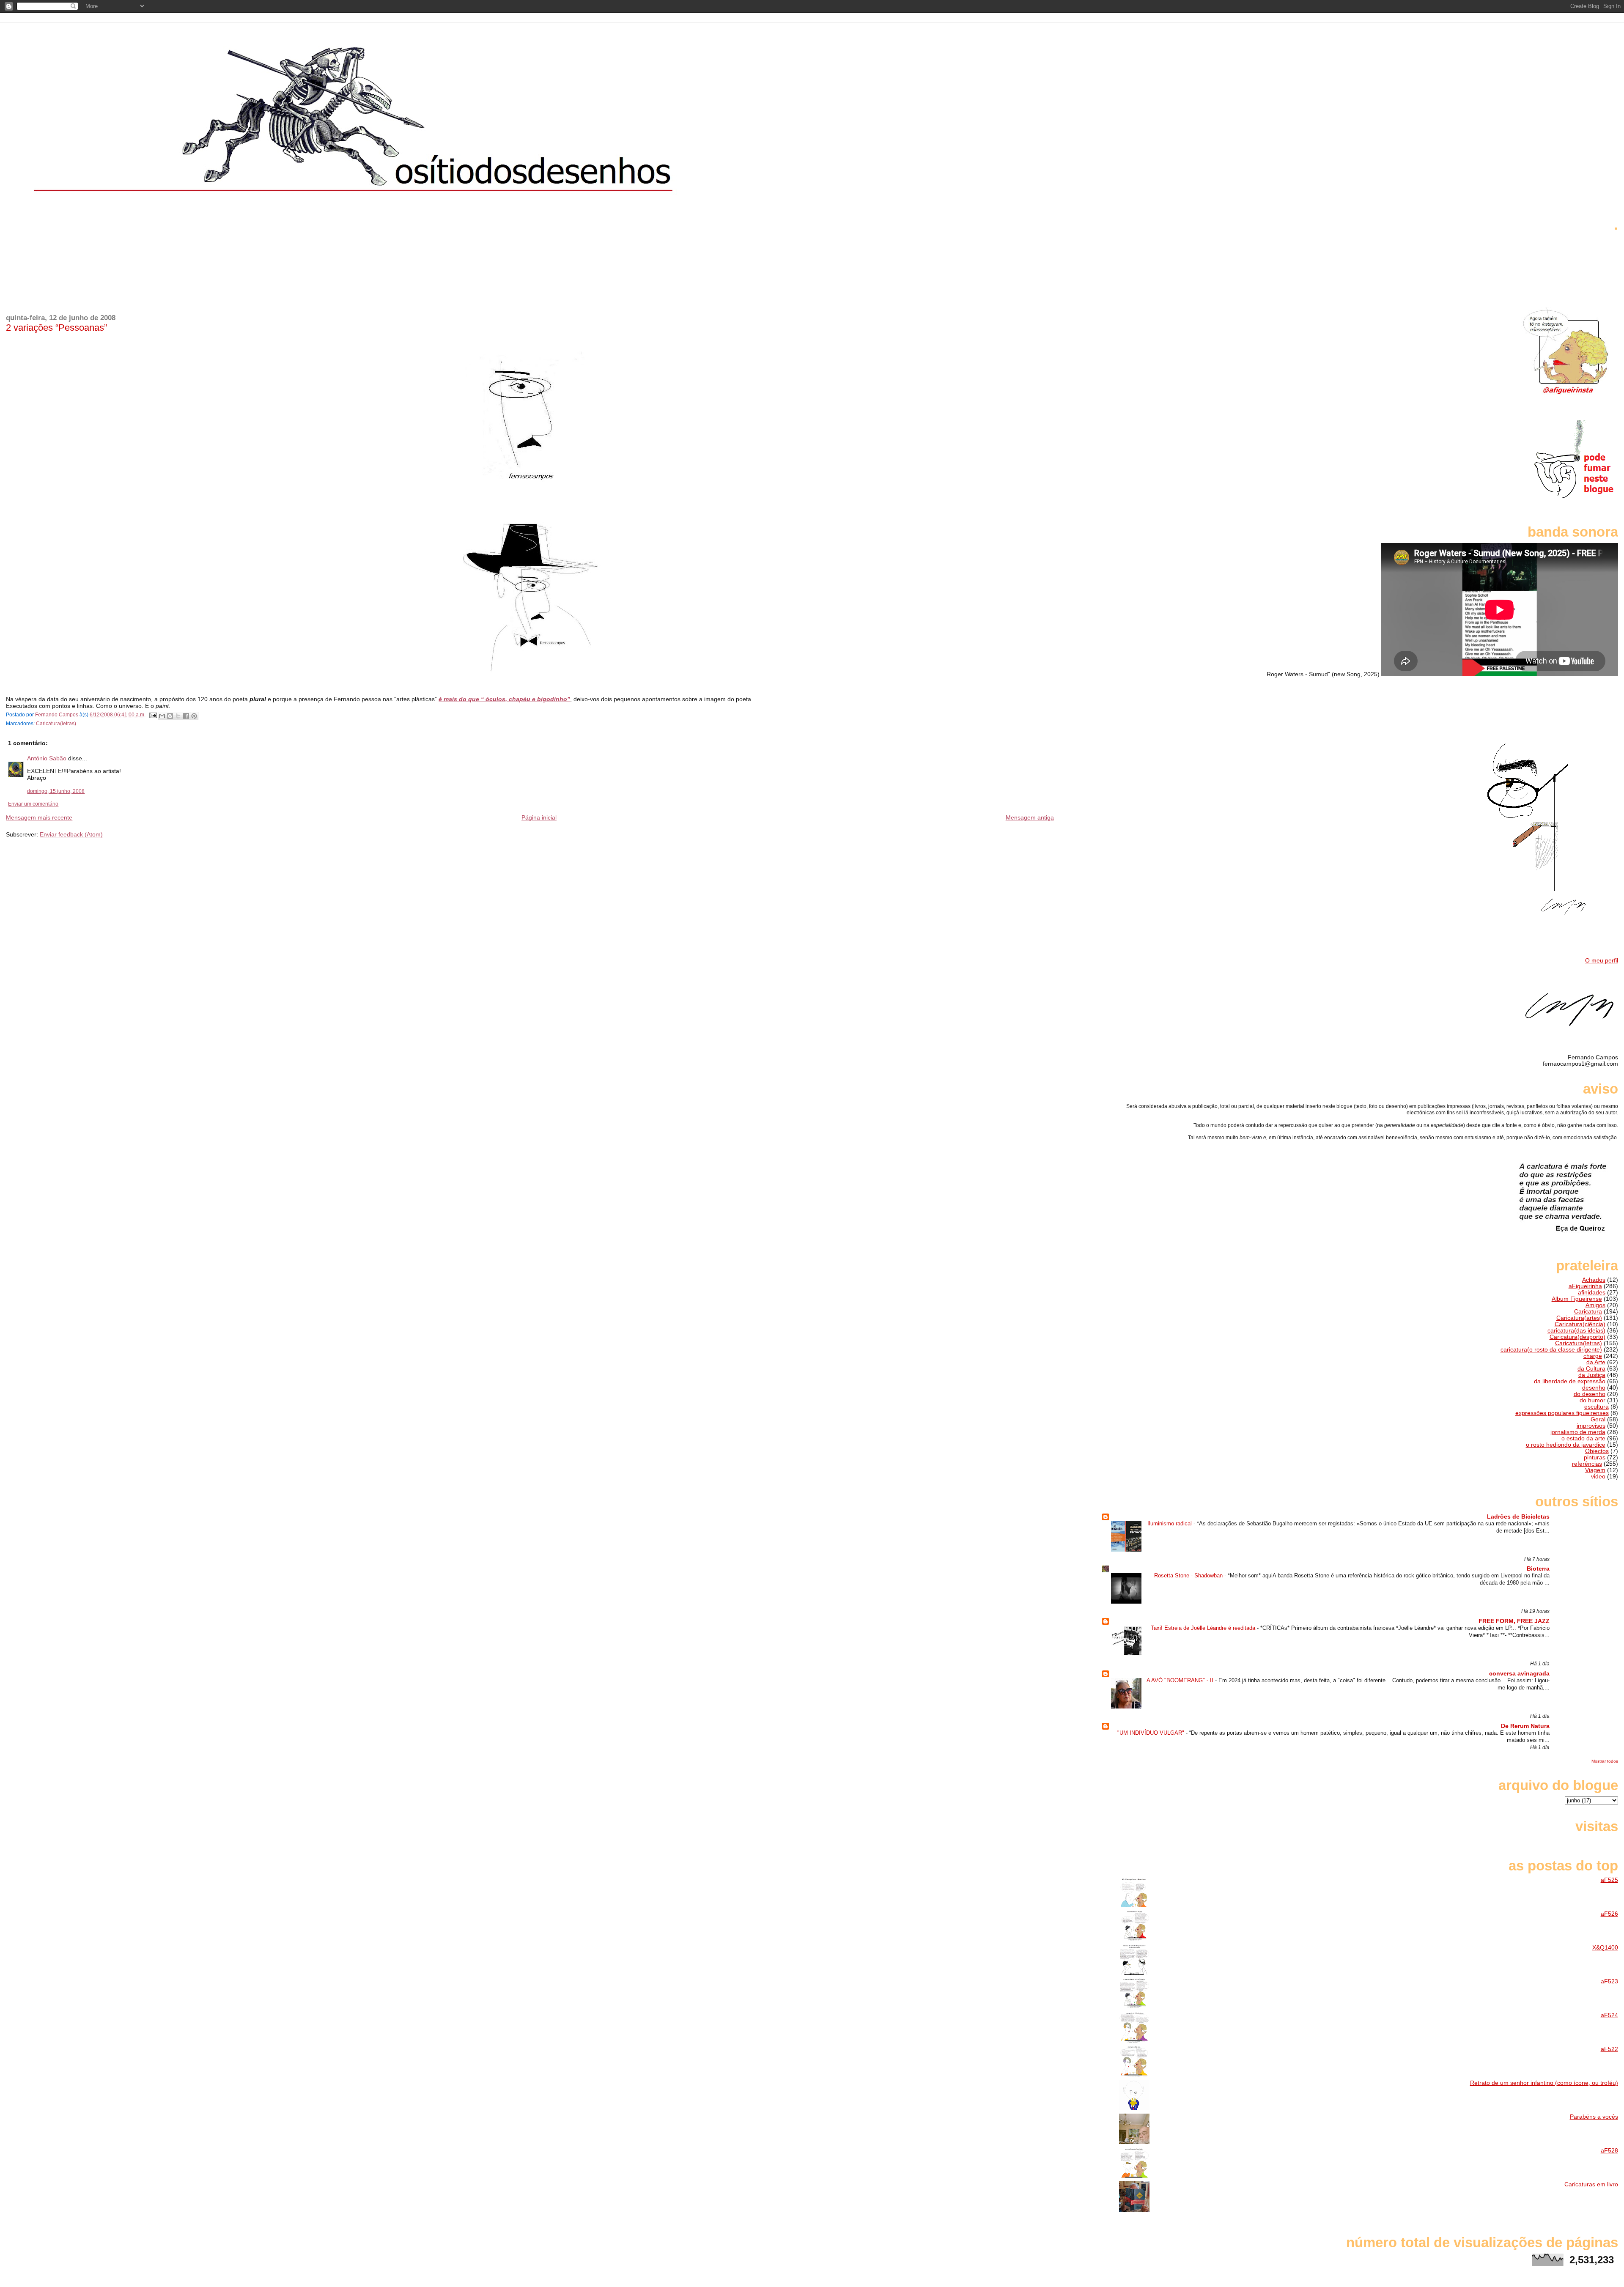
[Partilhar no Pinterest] (194, 716)
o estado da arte (1583, 1438)
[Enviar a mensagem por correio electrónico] (152, 715)
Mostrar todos (1605, 1761)
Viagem (1595, 1470)
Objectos (1597, 1451)
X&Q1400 (1605, 1948)
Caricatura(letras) (56, 724)
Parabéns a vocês (1594, 2117)
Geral (1598, 1419)
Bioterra (1538, 1569)
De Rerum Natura (1525, 1726)
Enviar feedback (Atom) (71, 834)
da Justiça (1592, 1375)
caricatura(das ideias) (1576, 1331)
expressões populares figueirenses (1562, 1413)
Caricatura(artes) (1579, 1318)
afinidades (1592, 1293)
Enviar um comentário (33, 804)
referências (1587, 1464)
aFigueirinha (1585, 1286)
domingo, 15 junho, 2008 (56, 791)
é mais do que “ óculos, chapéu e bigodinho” (504, 699)
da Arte (1596, 1362)
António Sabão (47, 758)
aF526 (1609, 1914)
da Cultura (1591, 1369)
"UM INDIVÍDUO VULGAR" (1152, 1733)
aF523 (1609, 1981)
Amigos (1595, 1305)
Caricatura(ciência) (1580, 1324)
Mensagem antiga (1030, 817)
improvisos (1591, 1426)
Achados (1594, 1280)
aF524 (1609, 2015)
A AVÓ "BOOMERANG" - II (1181, 1680)
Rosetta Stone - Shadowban (1189, 1575)
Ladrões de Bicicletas (1518, 1517)
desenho (1594, 1388)
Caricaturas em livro (1591, 2184)
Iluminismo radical (1170, 1523)
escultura (1597, 1407)
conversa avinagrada (1519, 1674)
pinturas (1595, 1457)
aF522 (1609, 2049)
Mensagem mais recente (39, 817)
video (1598, 1477)
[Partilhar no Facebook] (186, 716)
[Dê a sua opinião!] (170, 716)
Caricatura (1588, 1312)
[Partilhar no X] (178, 716)
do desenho (1590, 1394)
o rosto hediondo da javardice (1566, 1445)
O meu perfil (1602, 961)
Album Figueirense (1577, 1299)
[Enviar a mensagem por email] (162, 716)
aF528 (1609, 2151)
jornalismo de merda (1578, 1432)
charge (1593, 1356)
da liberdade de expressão (1570, 1381)
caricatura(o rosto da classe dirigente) (1551, 1350)
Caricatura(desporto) (1577, 1337)
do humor (1592, 1400)
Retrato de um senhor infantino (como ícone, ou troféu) (1544, 2083)
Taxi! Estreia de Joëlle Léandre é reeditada (1204, 1628)
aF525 (1609, 1880)
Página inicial (539, 817)
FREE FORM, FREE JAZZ (1514, 1621)
